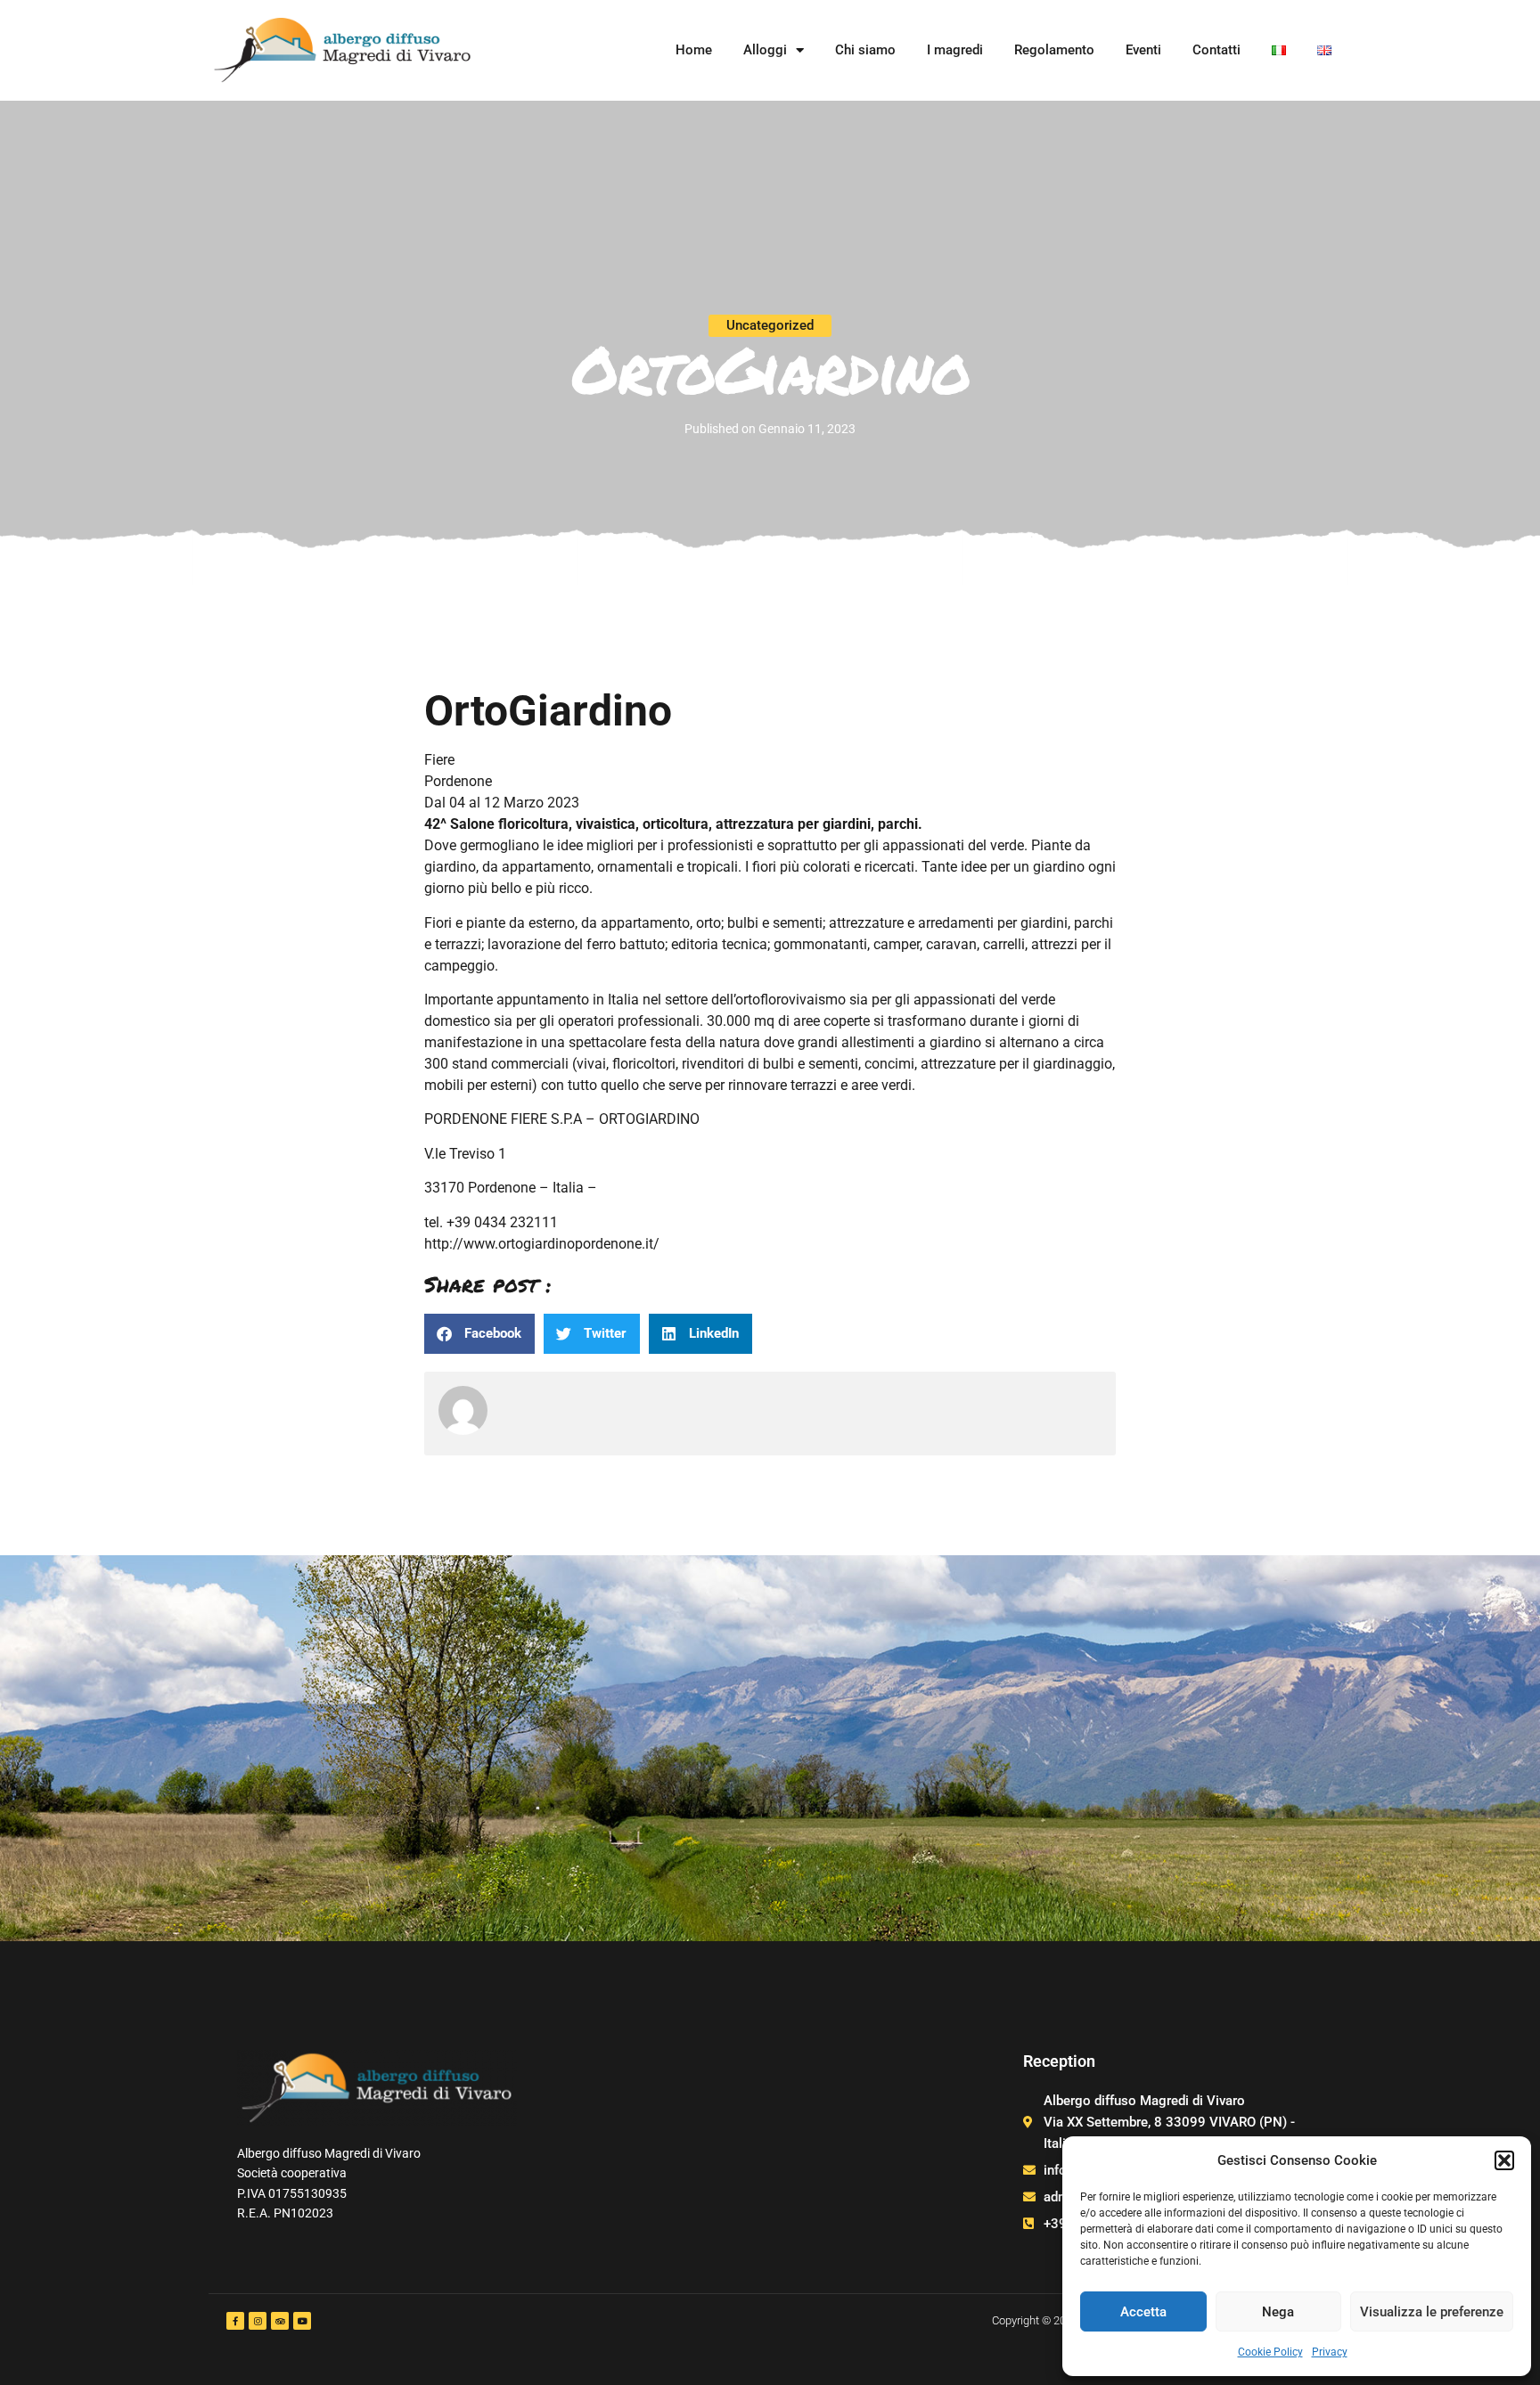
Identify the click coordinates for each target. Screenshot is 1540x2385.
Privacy (1330, 2352)
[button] (1504, 2160)
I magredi (955, 50)
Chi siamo (865, 50)
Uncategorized (770, 325)
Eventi (1143, 50)
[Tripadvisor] (280, 2321)
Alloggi (765, 50)
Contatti (1216, 50)
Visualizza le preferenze (1432, 2312)
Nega (1278, 2312)
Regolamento (1054, 50)
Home (694, 50)
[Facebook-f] (235, 2321)
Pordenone (458, 781)
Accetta (1143, 2312)
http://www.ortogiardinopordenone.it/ (542, 1244)
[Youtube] (302, 2321)
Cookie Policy (1270, 2352)
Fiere (439, 760)
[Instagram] (258, 2321)
